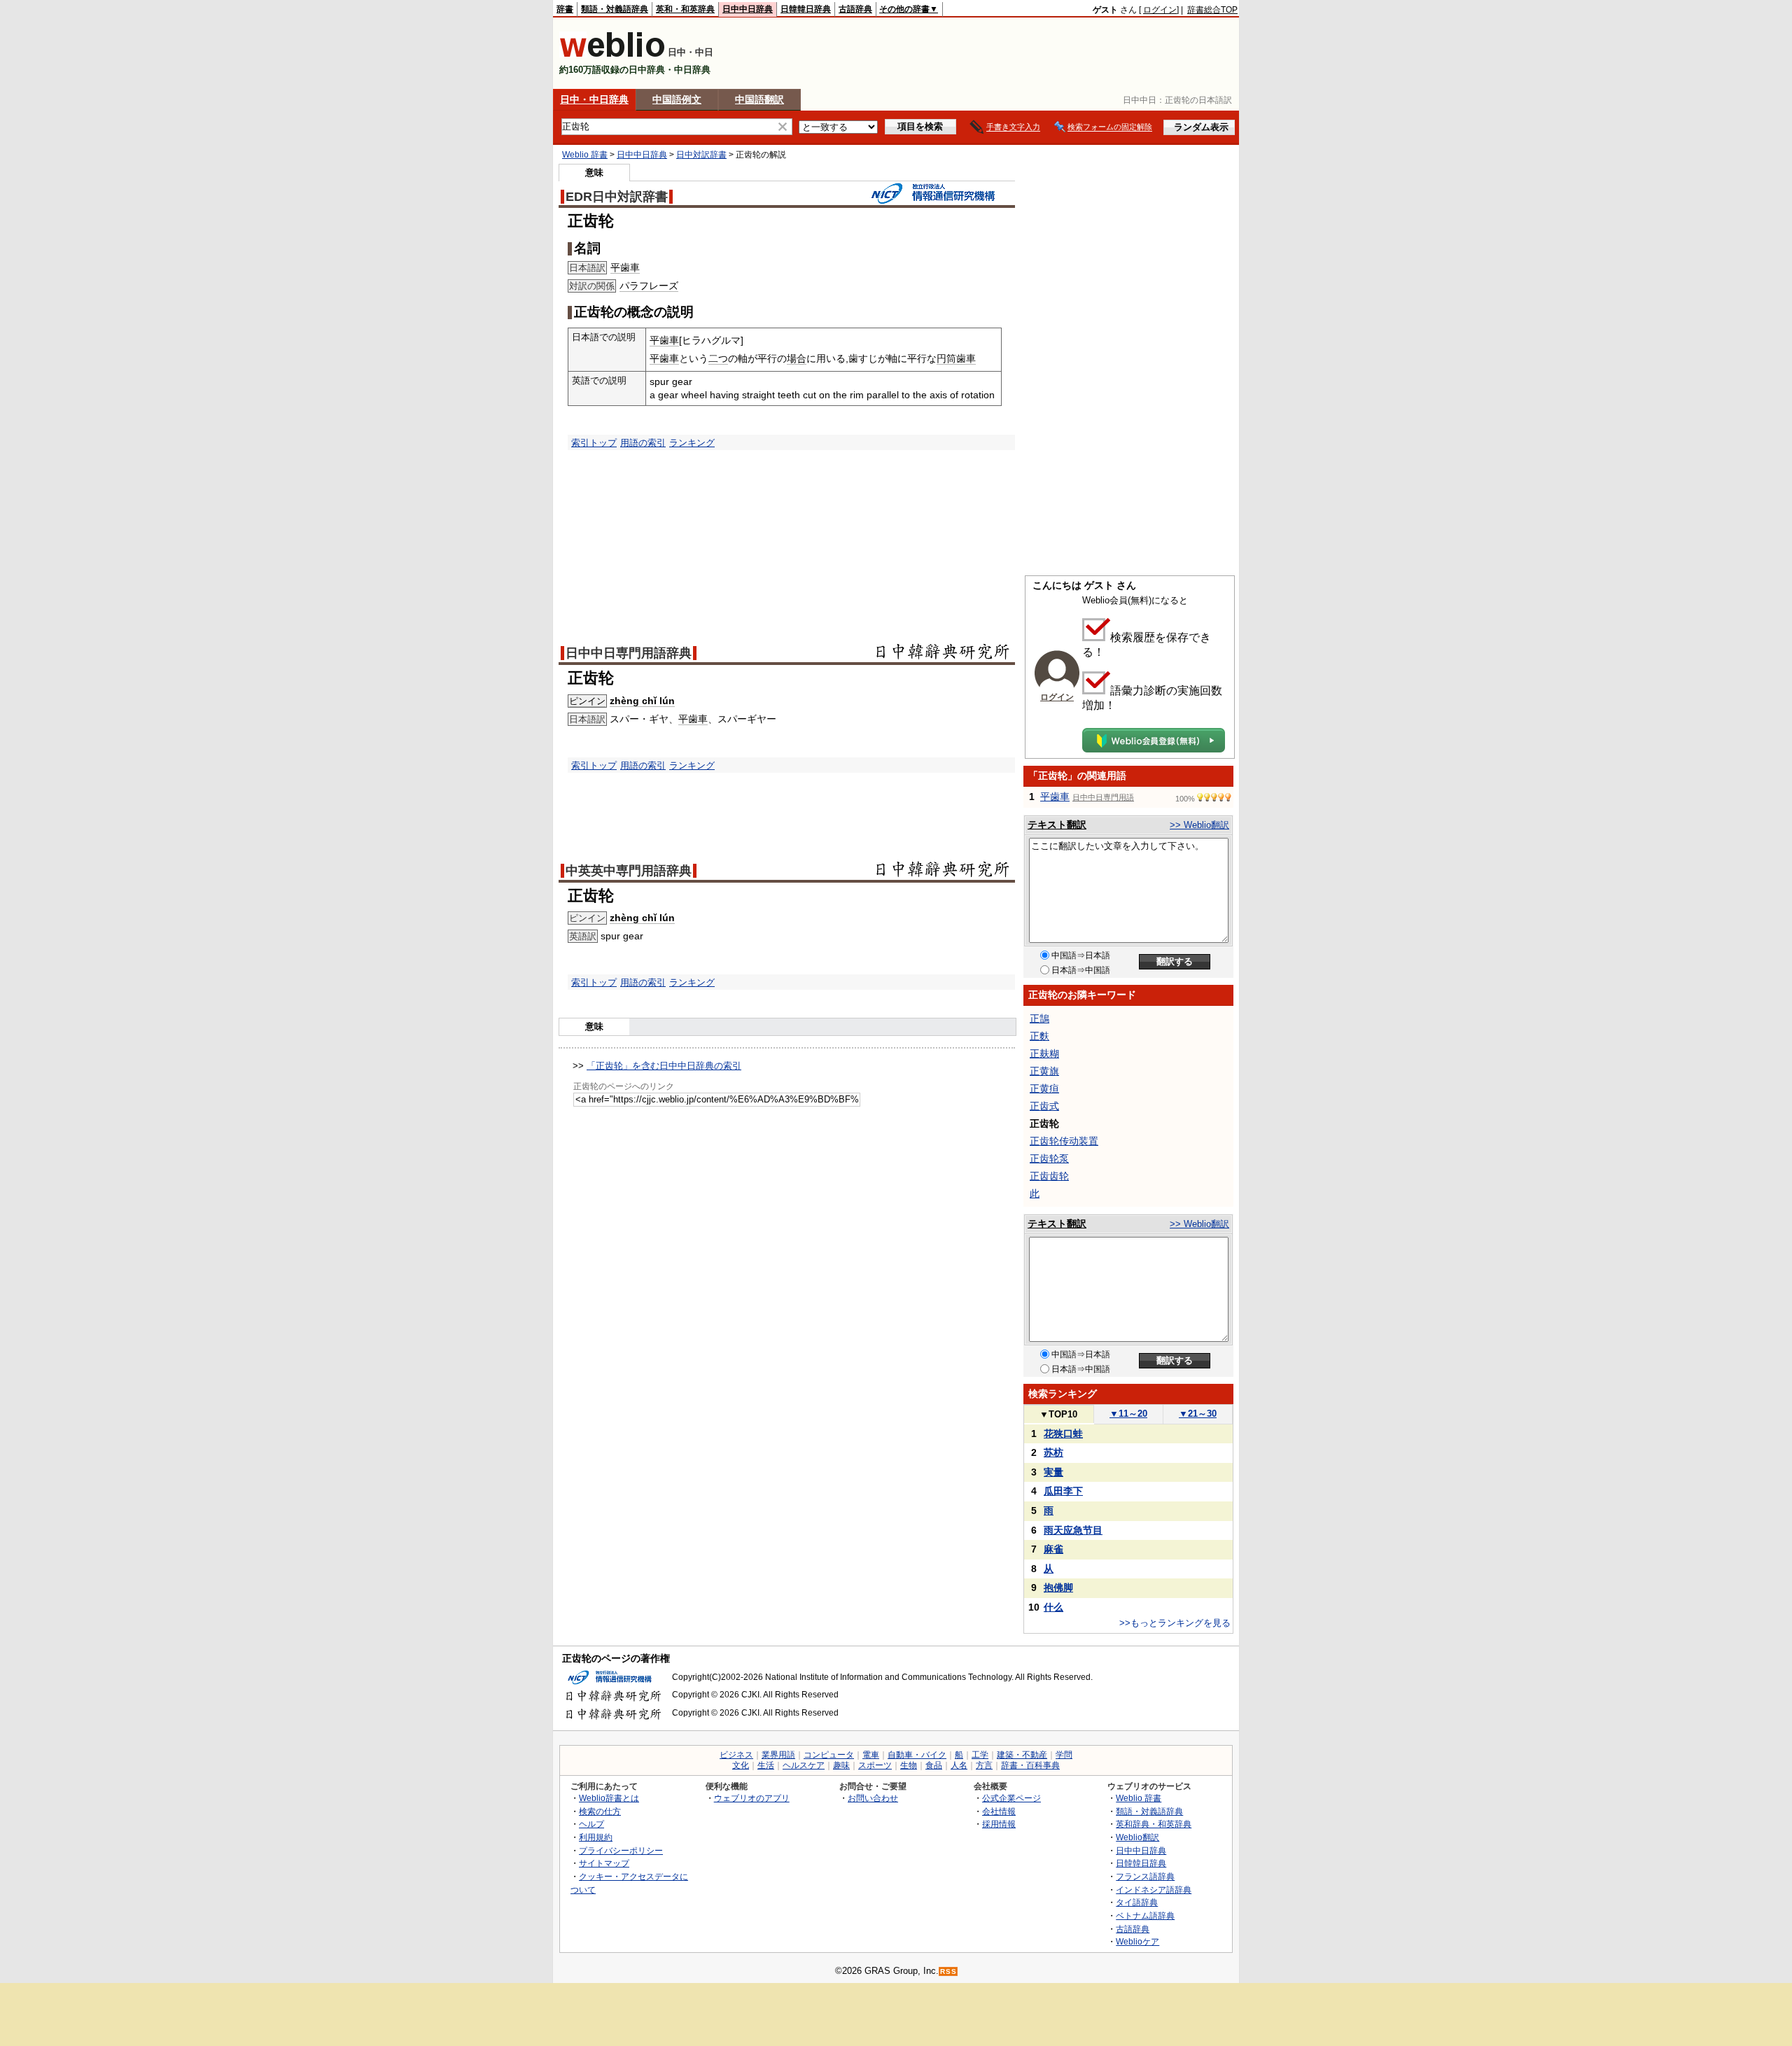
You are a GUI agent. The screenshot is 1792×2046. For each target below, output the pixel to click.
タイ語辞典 (1137, 1902)
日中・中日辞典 (594, 99)
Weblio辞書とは (609, 1798)
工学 (980, 1755)
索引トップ (594, 443)
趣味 (841, 1765)
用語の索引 (643, 443)
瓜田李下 (1063, 1491)
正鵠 (1039, 1018)
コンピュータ (829, 1755)
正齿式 (1044, 1106)
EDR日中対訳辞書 (617, 197)
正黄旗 (1044, 1071)
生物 (909, 1765)
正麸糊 (1044, 1053)
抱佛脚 (1058, 1588)
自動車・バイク (917, 1755)
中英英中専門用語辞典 (629, 871)
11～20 (1128, 1414)
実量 (1053, 1472)
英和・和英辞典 (685, 9)
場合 (797, 358)
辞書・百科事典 (1030, 1765)
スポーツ (875, 1765)
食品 (934, 1765)
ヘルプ (591, 1824)
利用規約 (596, 1837)
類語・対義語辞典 (615, 9)
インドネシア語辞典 (1154, 1890)
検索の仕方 (600, 1811)
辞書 (565, 9)
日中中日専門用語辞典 (629, 653)
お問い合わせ (873, 1798)
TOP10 (1058, 1414)
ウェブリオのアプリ (752, 1798)
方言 (984, 1765)
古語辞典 (855, 9)
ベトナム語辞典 (1145, 1915)
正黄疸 (1044, 1088)
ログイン (1160, 10)
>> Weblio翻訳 (1199, 825)
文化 (741, 1765)
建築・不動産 (1022, 1755)
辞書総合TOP (1212, 10)
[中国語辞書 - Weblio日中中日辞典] (612, 54)
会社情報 (999, 1811)
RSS (948, 1971)
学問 (1064, 1755)
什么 (1053, 1607)
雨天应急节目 (1073, 1530)
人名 (959, 1765)
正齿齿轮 (1049, 1176)
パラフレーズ (649, 286)
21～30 (1198, 1414)
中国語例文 (677, 99)
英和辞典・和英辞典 (1154, 1824)
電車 (871, 1755)
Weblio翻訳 (1137, 1837)
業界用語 (778, 1755)
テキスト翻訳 (1057, 825)
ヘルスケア (804, 1765)
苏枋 (1053, 1452)
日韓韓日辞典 (806, 9)
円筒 (946, 358)
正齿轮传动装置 (1064, 1141)
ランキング (692, 443)
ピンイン (587, 701)
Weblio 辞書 (585, 155)
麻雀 (1053, 1549)
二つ (718, 358)
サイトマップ (604, 1863)
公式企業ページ (1011, 1798)
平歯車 (625, 267)
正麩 (1039, 1036)
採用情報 (999, 1824)
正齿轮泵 (1049, 1158)
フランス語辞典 (1145, 1876)
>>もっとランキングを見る (1175, 1623)
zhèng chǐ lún (642, 701)
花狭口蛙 (1063, 1434)
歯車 (966, 358)
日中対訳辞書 (701, 155)
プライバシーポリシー (621, 1850)
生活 (766, 1765)
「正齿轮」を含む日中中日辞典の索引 (664, 1066)
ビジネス (736, 1755)
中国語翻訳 (759, 99)
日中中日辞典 (748, 9)
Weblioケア (1137, 1941)
